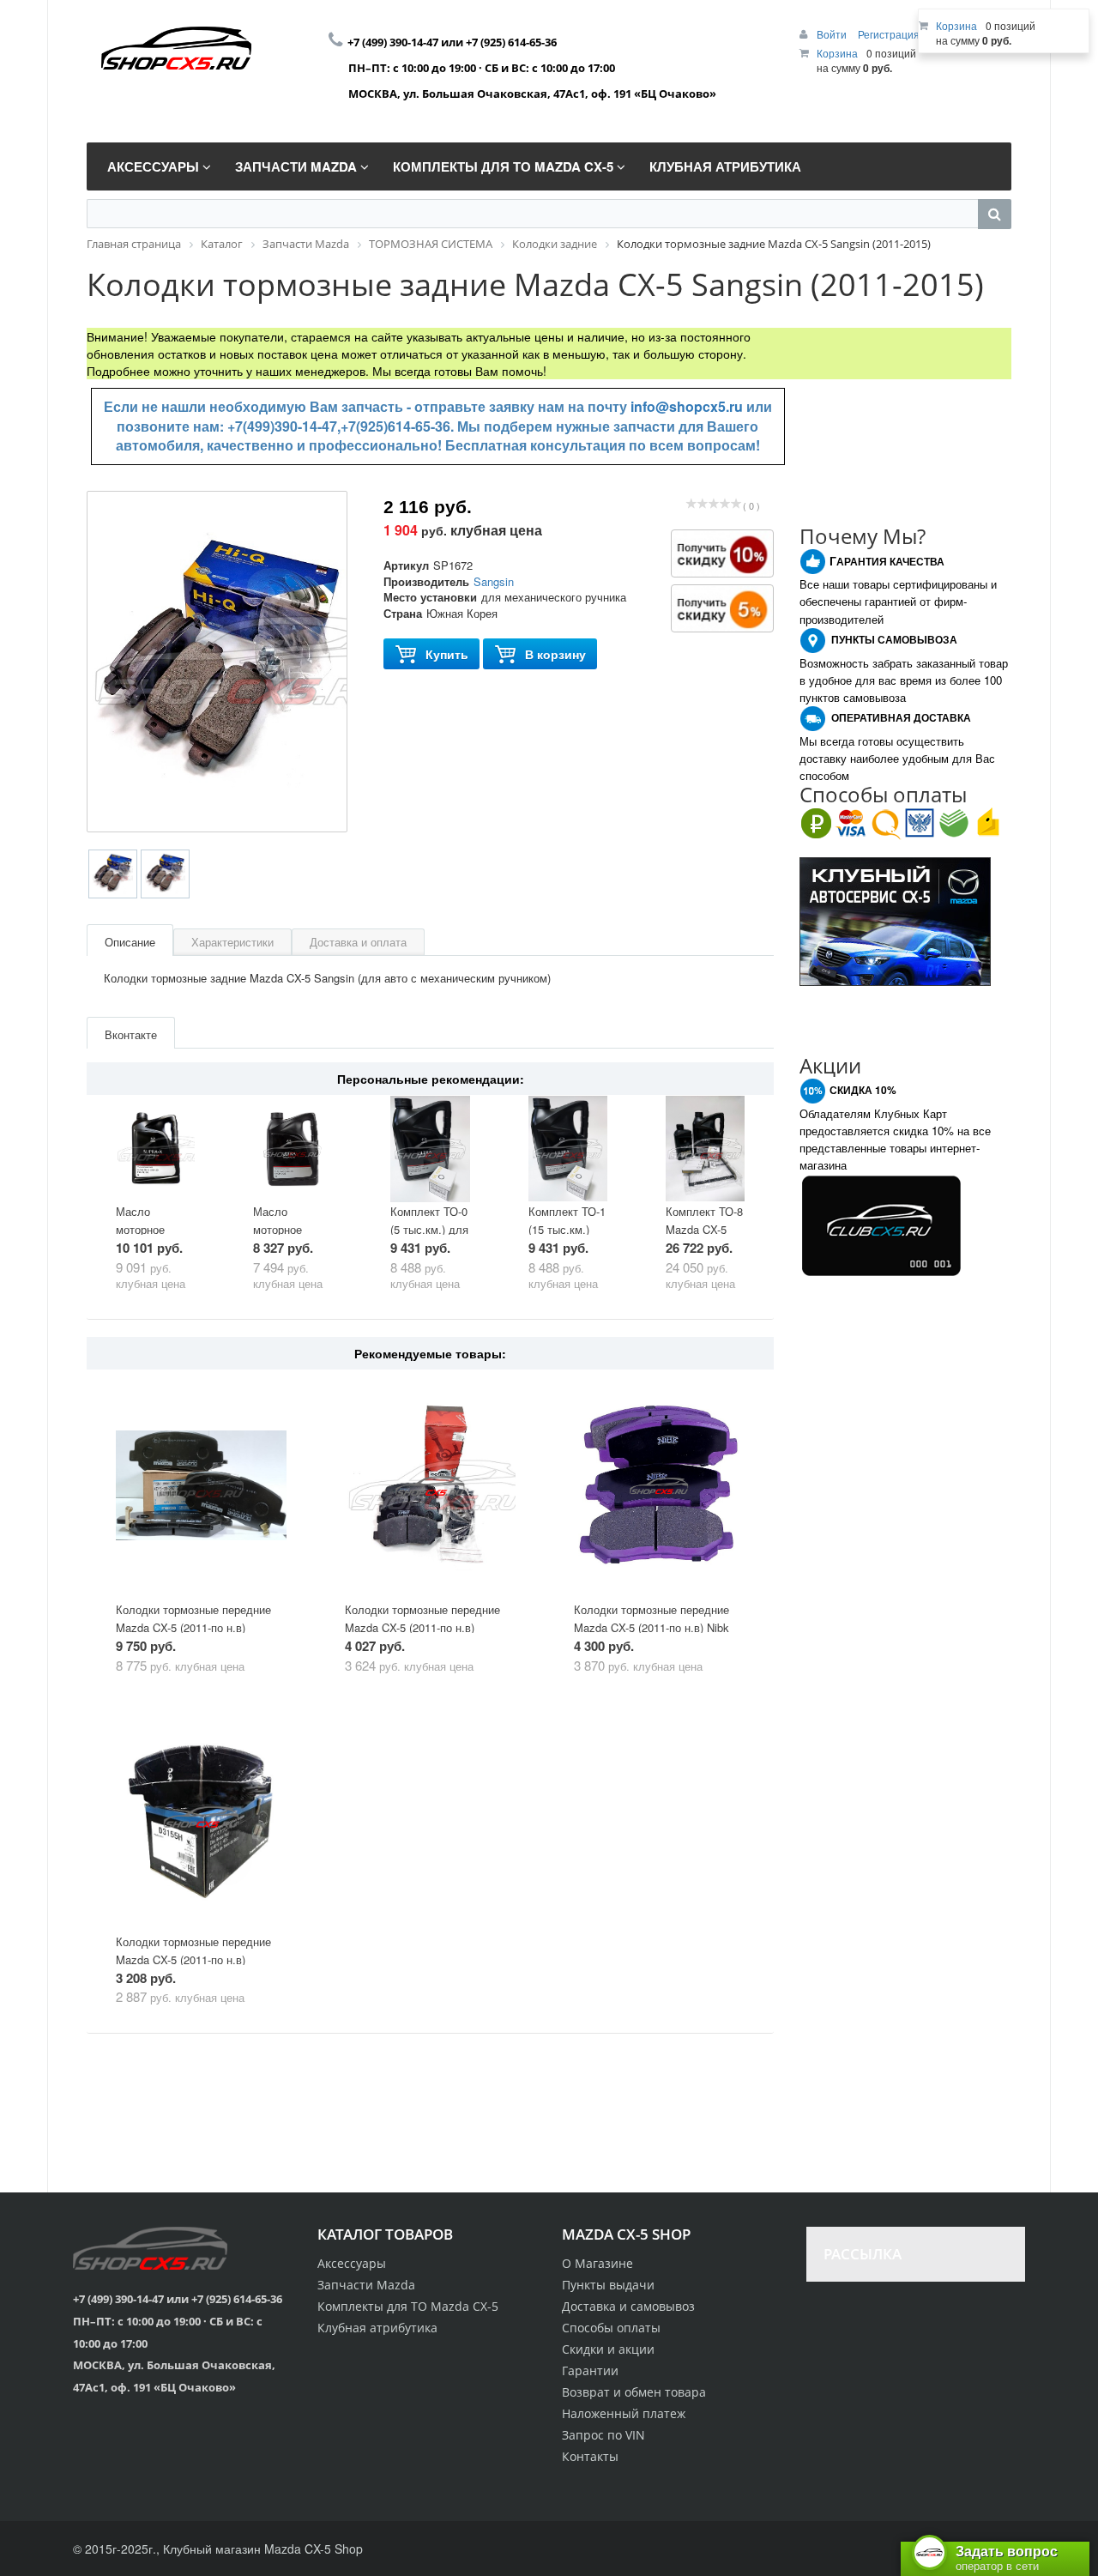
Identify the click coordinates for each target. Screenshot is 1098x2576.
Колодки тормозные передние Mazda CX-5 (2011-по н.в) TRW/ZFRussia (422, 1627)
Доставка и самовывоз (628, 2306)
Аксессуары (352, 2263)
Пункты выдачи (608, 2285)
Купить (447, 654)
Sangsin (494, 581)
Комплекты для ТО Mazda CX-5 (408, 2306)
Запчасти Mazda (366, 2285)
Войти (833, 34)
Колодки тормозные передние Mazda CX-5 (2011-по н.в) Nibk (652, 1618)
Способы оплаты (611, 2328)
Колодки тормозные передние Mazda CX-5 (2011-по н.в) (193, 1618)
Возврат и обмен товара (634, 2392)
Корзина (837, 53)
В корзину (555, 654)
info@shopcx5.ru (687, 406)
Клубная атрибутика (377, 2328)
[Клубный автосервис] (895, 920)
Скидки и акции (608, 2349)
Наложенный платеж (624, 2413)
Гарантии (590, 2370)
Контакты (590, 2456)
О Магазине (597, 2263)
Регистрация (889, 34)
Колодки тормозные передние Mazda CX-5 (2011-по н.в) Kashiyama (193, 1959)
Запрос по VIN (603, 2435)
